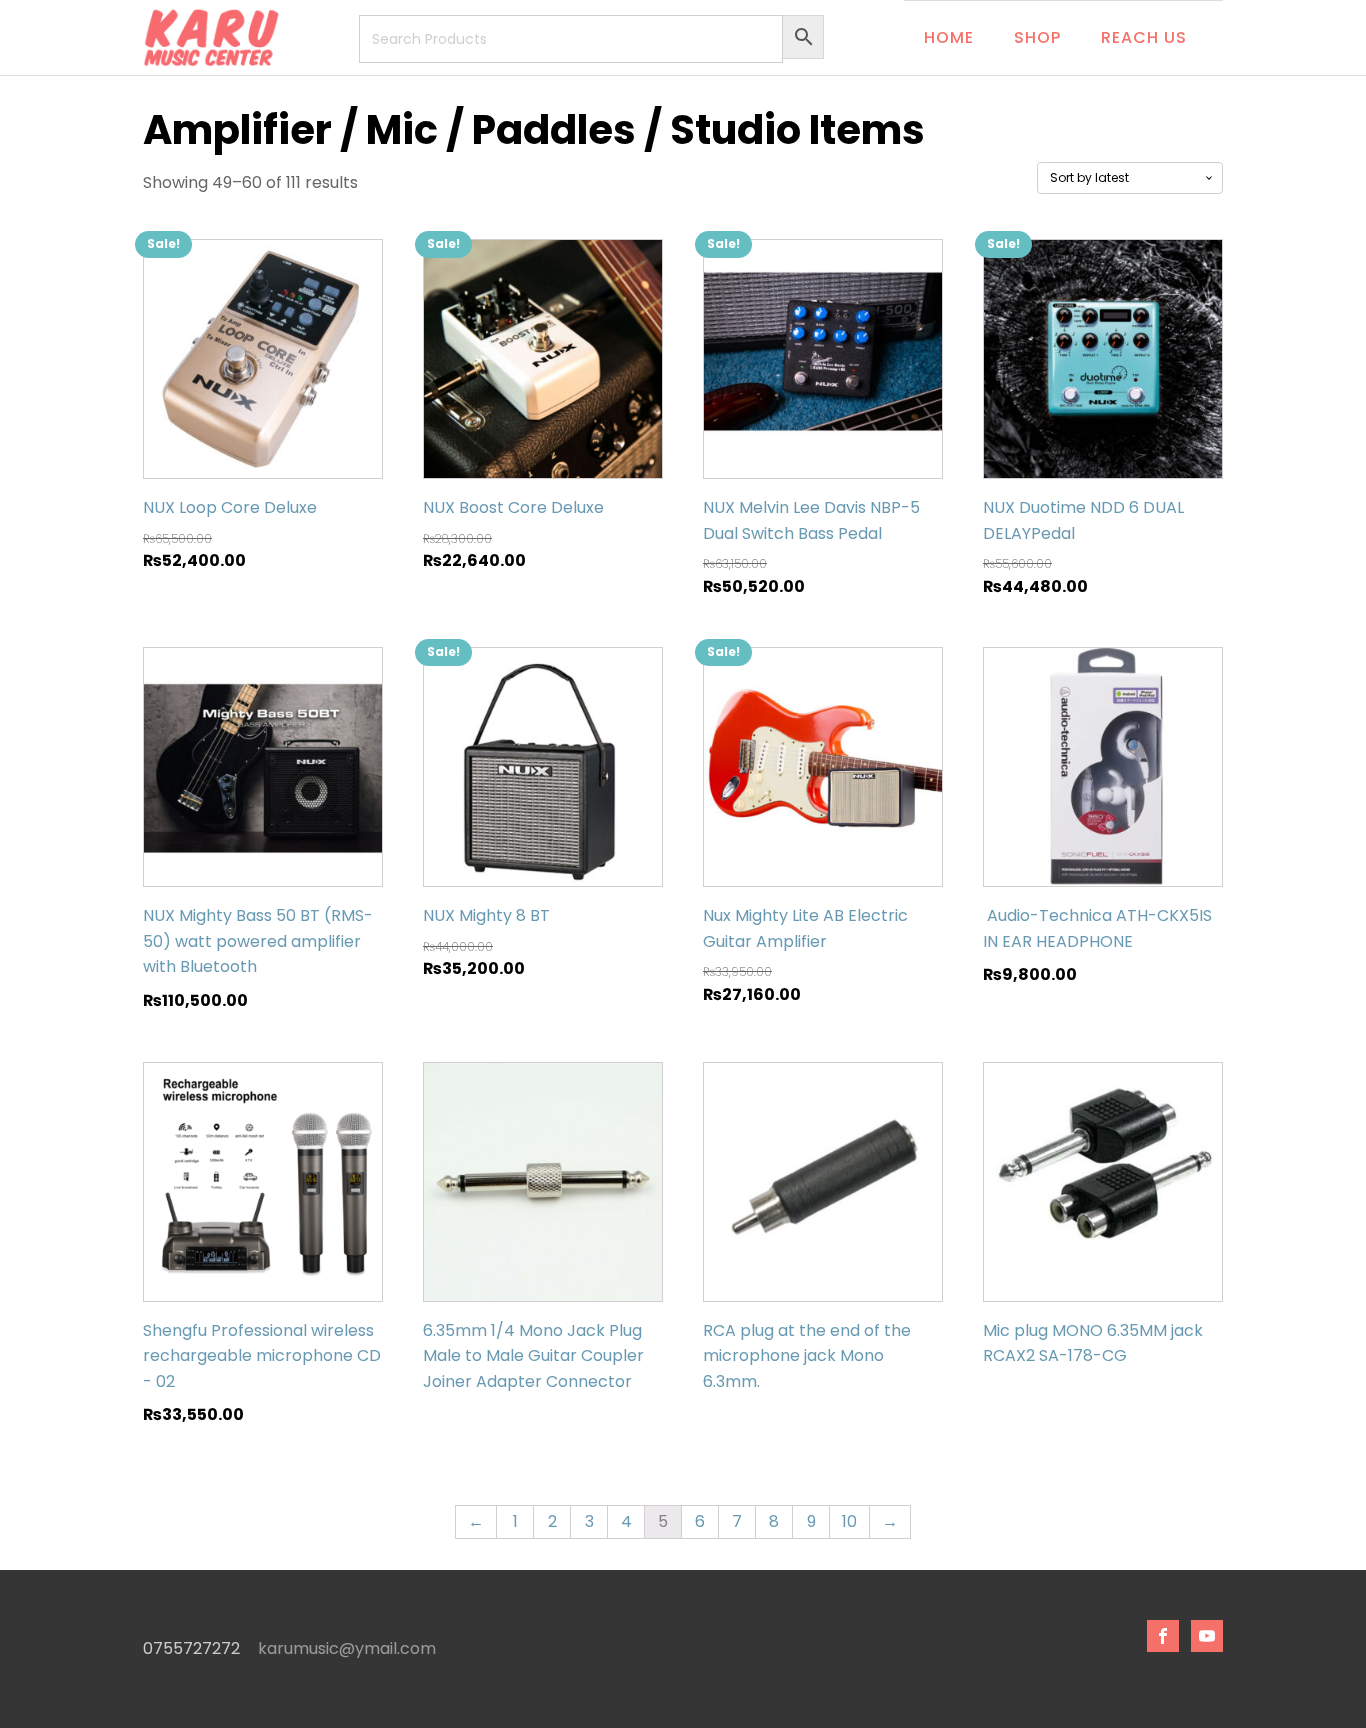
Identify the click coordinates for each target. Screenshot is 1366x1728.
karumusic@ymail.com (347, 1649)
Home (949, 37)
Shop (1037, 37)
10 (849, 1521)
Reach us (1144, 37)
